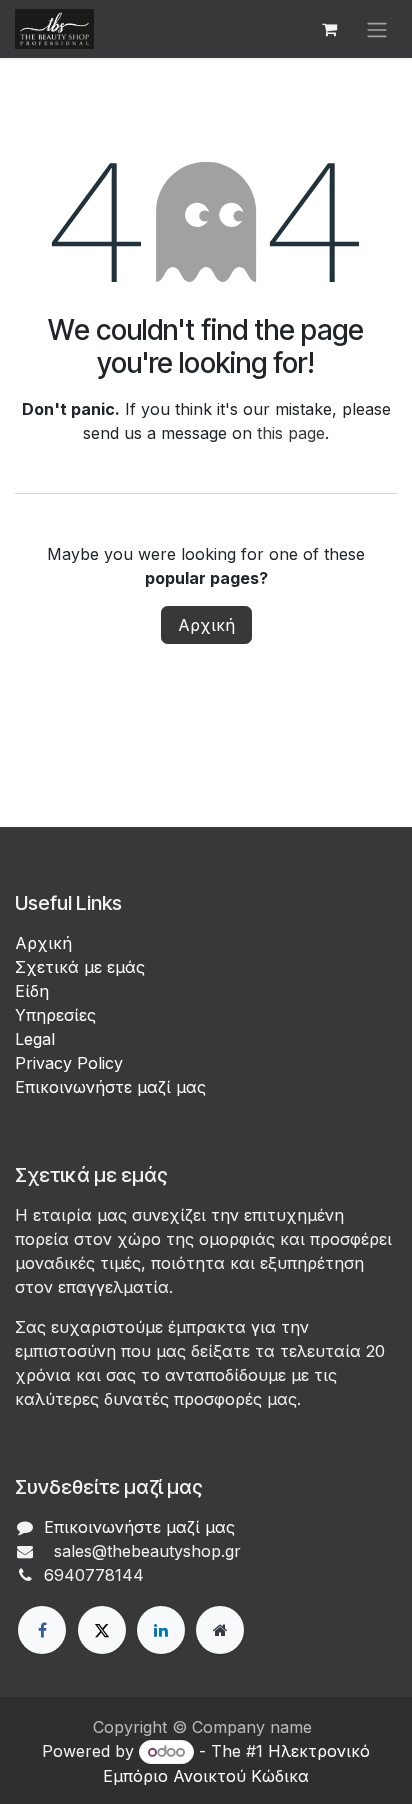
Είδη (32, 991)
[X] (102, 1630)
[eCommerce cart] (329, 29)
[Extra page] (220, 1630)
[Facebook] (42, 1630)
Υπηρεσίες (55, 1015)
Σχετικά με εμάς (80, 967)
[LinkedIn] (161, 1630)
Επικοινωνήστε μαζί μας (110, 1087)
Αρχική (206, 625)
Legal (35, 1039)
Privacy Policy (69, 1063)
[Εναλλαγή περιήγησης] (377, 29)
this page (291, 433)
